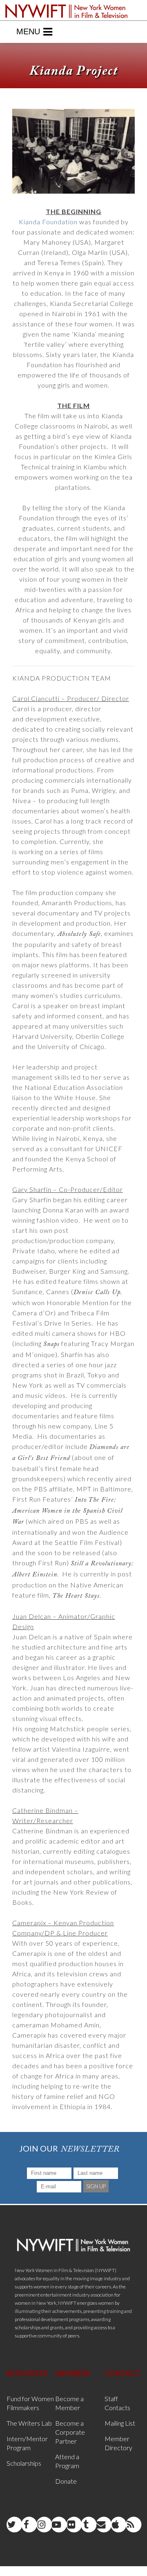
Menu (28, 31)
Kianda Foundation (48, 222)
